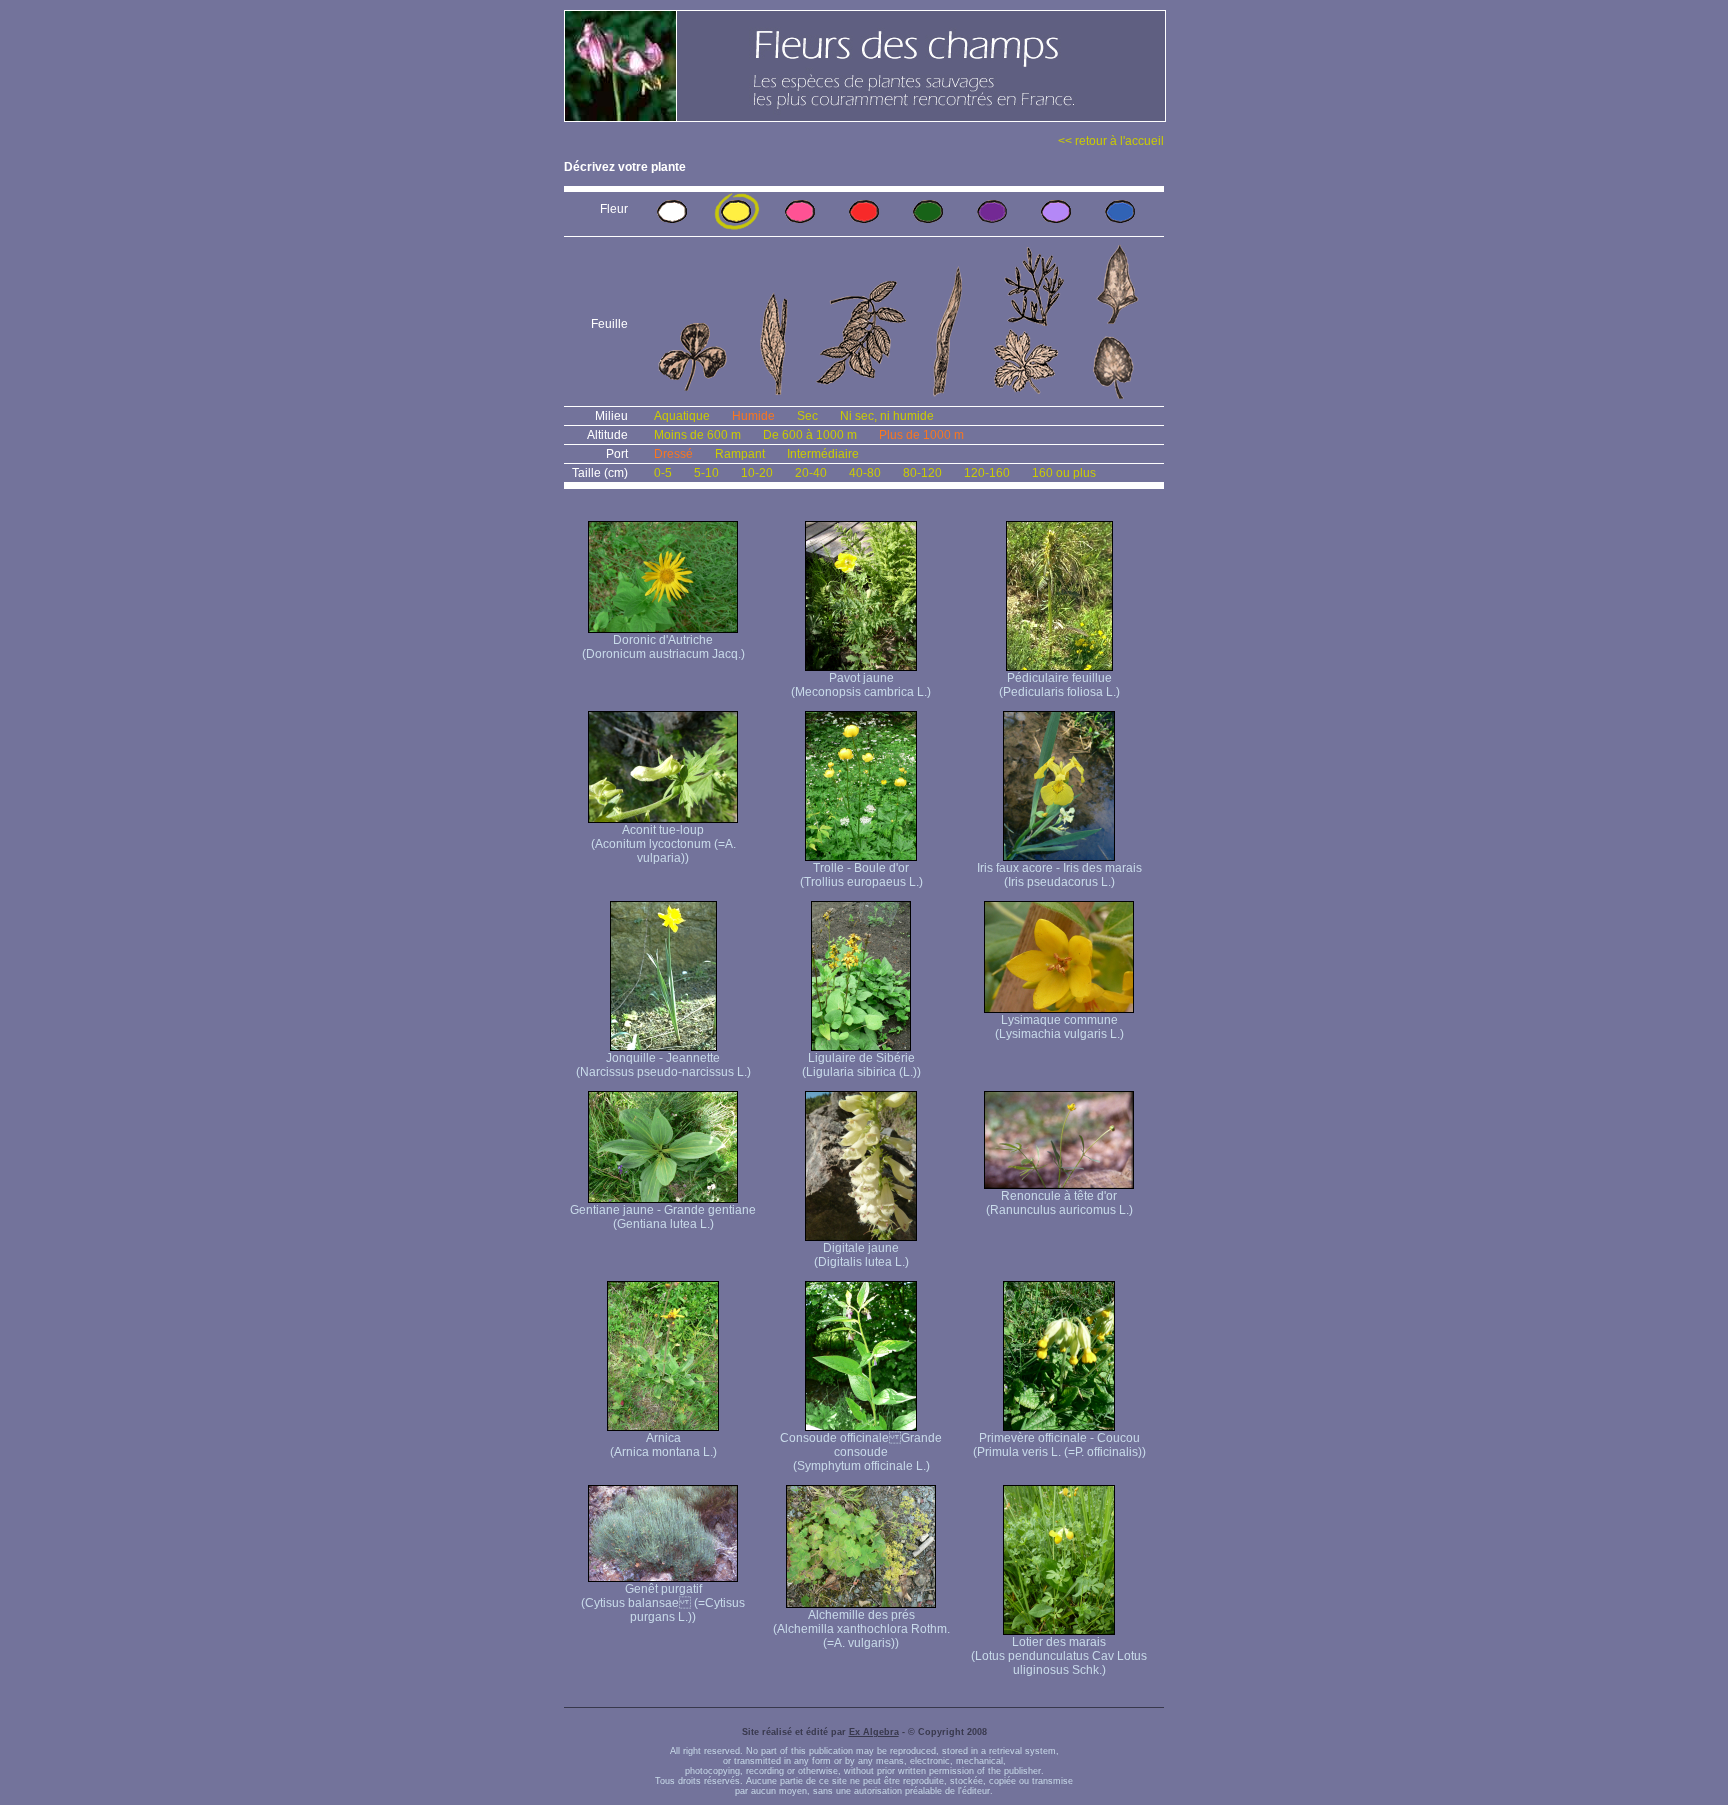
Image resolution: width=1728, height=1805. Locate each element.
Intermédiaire (823, 454)
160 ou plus (1064, 473)
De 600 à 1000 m (810, 435)
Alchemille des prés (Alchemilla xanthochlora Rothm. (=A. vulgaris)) (861, 1629)
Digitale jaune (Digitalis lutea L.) (861, 1255)
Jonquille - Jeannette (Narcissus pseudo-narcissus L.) (663, 1065)
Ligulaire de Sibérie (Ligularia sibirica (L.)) (861, 1065)
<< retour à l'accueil (1111, 141)
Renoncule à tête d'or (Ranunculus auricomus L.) (1059, 1203)
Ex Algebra (874, 1732)
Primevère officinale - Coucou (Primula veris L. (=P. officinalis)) (1059, 1445)
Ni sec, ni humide (887, 416)
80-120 (922, 473)
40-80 (865, 473)
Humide (753, 416)
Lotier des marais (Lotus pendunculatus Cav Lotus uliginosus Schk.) (1059, 1656)
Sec (807, 416)
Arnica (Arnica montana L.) (663, 1445)
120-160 (987, 473)
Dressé (673, 454)
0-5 (663, 473)
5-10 (706, 473)
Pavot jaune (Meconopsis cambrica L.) (861, 685)
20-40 (811, 473)
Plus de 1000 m (921, 435)
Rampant (740, 454)
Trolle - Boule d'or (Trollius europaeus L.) (861, 875)
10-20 (757, 473)
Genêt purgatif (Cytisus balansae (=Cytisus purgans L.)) (663, 1603)
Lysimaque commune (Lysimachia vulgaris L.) (1059, 1027)
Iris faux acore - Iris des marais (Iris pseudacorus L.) (1059, 875)
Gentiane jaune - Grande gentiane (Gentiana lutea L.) (663, 1217)
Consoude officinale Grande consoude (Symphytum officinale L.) (861, 1452)
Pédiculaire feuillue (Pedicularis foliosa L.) (1059, 685)
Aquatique (682, 416)
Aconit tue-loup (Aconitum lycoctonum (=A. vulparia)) (663, 844)
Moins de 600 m (697, 435)
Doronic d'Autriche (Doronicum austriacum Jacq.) (663, 647)
